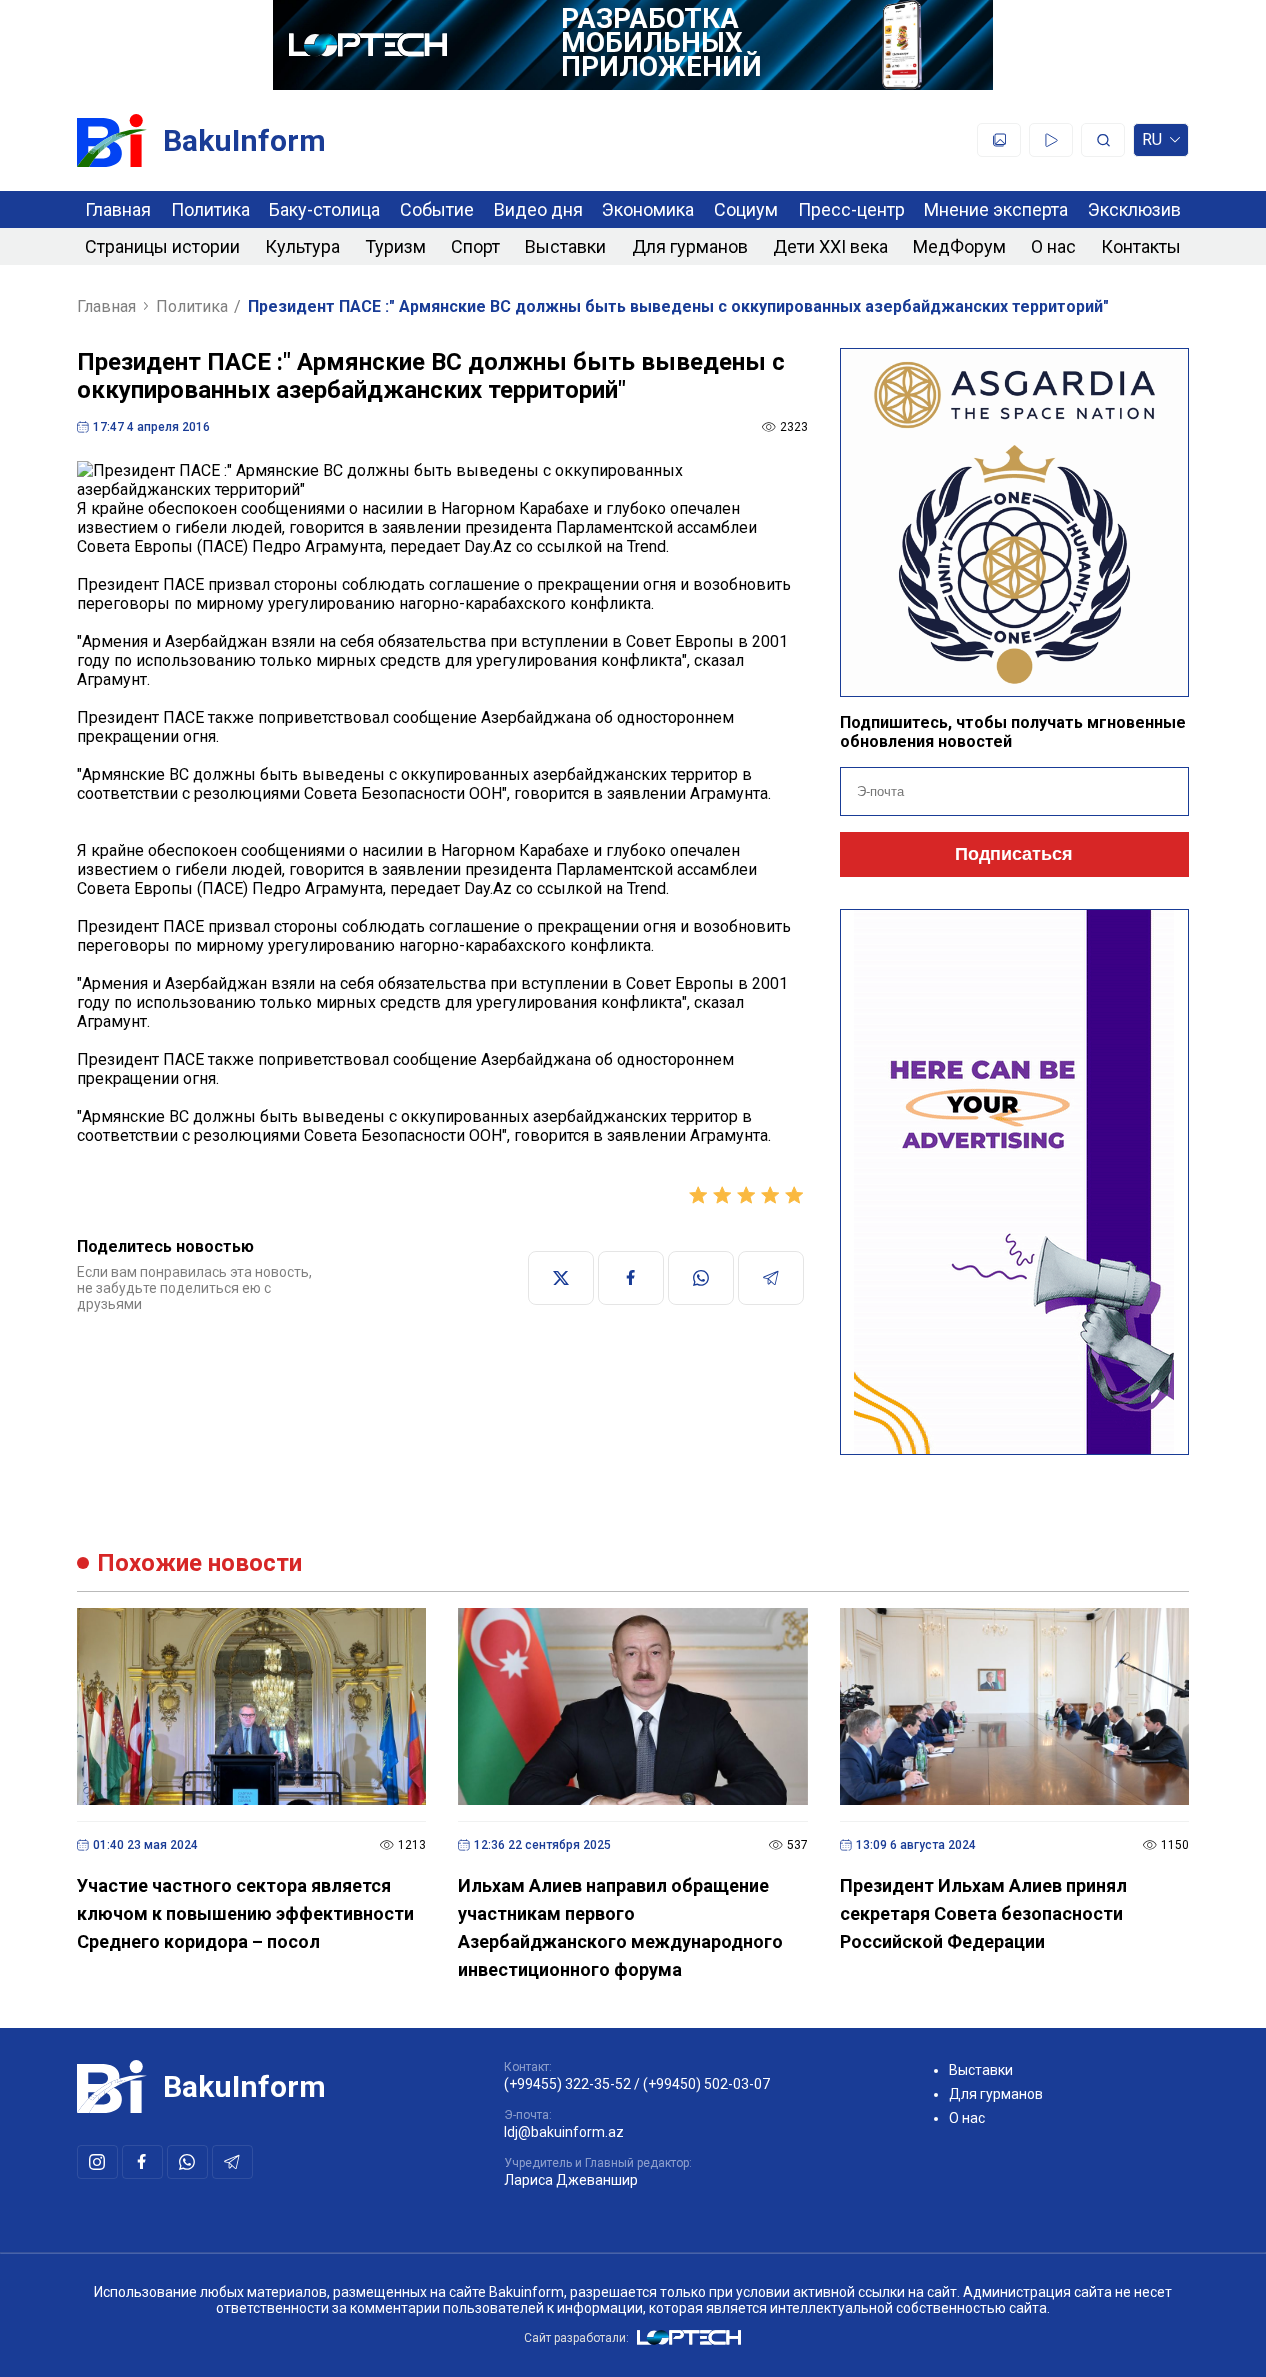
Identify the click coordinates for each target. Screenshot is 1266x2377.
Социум (746, 209)
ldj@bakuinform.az (564, 2132)
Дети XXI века (830, 246)
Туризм (395, 246)
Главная (118, 209)
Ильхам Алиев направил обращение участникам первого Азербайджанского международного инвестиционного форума (620, 1927)
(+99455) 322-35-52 (567, 2084)
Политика (210, 209)
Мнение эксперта (996, 209)
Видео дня (538, 209)
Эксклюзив (1134, 209)
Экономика (648, 209)
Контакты (1141, 246)
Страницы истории (162, 246)
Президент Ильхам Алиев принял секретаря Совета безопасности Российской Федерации (983, 1913)
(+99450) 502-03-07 (706, 2084)
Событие (437, 209)
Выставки (565, 246)
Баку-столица (324, 209)
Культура (302, 246)
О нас (1053, 246)
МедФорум (959, 246)
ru (1152, 143)
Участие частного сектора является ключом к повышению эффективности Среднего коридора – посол (245, 1913)
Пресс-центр (851, 209)
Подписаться (1014, 854)
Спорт (475, 246)
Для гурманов (690, 246)
